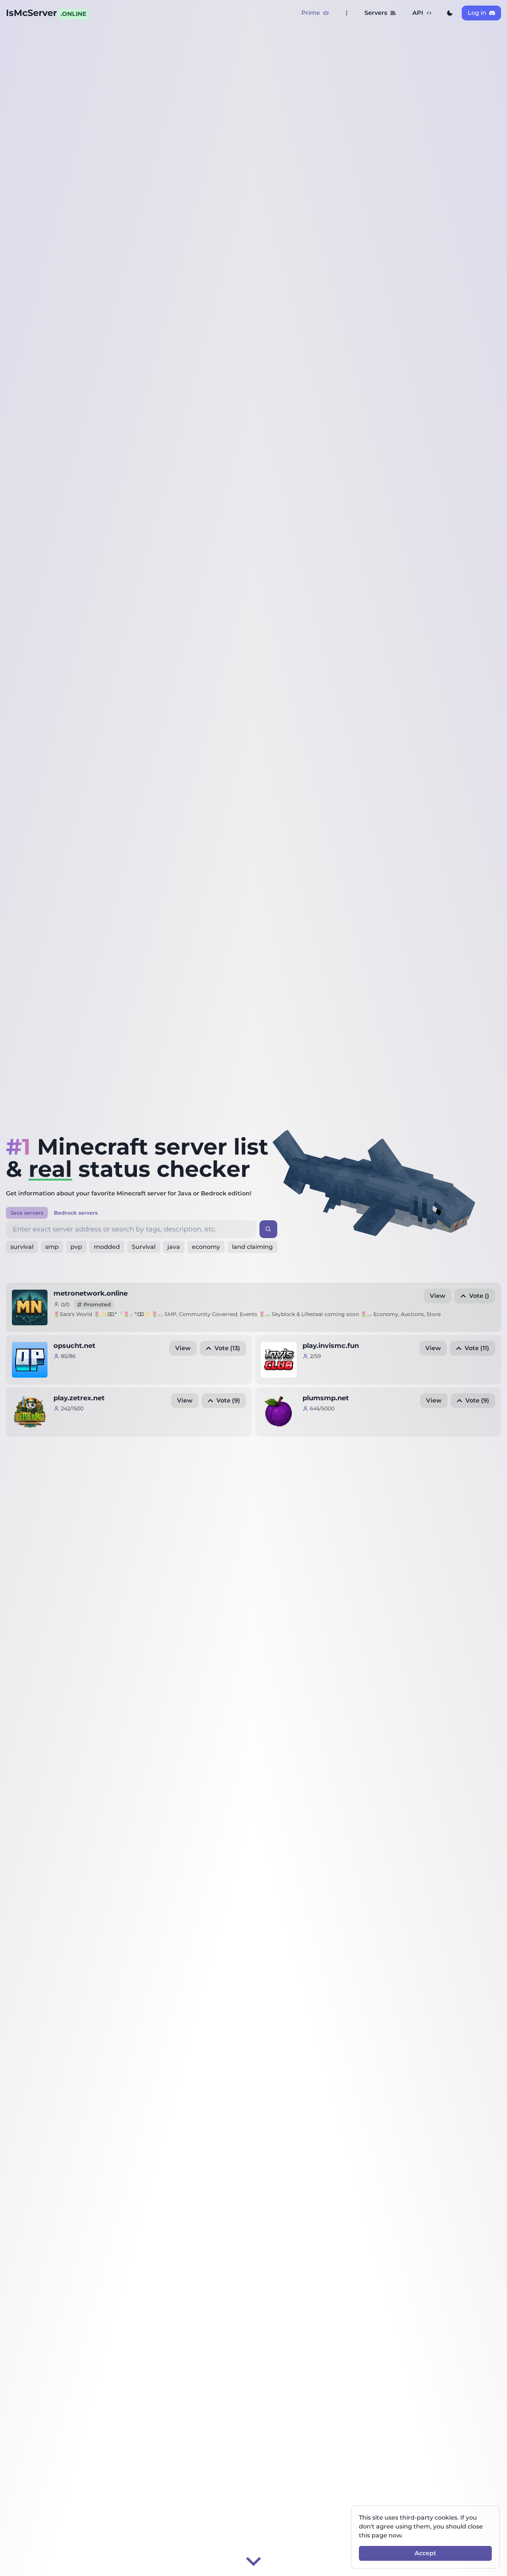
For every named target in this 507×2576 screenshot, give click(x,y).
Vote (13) (227, 1348)
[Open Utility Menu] (347, 13)
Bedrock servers (76, 1213)
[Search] (268, 1229)
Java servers (27, 1213)
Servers (376, 13)
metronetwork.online (91, 1293)
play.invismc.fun (331, 1346)
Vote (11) (477, 1348)
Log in (477, 13)
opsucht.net (74, 1346)
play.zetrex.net (79, 1398)
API (418, 13)
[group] (450, 13)
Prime (311, 13)
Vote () (479, 1296)
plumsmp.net (326, 1398)
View (438, 1296)
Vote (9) (228, 1400)
